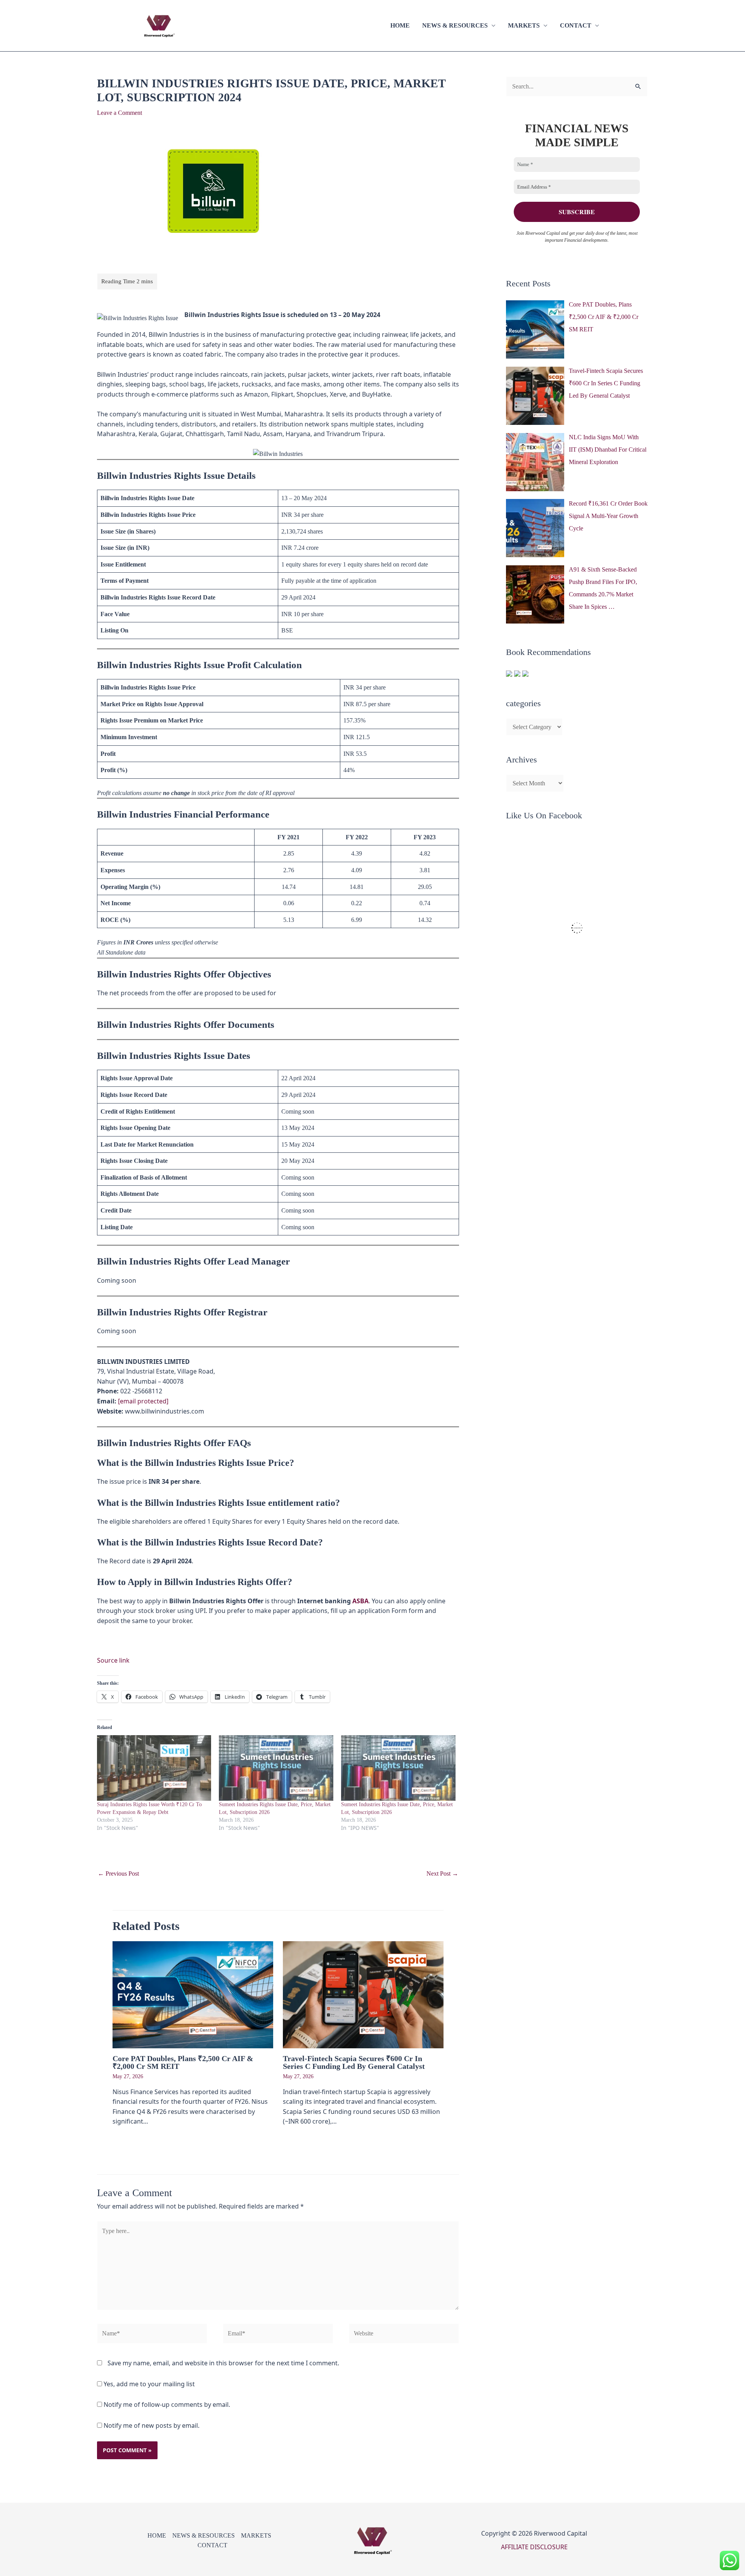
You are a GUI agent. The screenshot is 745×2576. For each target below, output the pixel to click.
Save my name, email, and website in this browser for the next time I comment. (223, 2363)
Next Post (442, 1874)
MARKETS (524, 25)
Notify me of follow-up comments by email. (167, 2404)
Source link (113, 1660)
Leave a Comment (120, 113)
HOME (400, 25)
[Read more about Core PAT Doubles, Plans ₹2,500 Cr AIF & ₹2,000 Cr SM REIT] (193, 1994)
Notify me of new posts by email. (152, 2425)
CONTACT (576, 25)
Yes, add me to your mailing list (148, 2384)
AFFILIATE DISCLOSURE (534, 2547)
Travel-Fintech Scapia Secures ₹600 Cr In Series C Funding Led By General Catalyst (354, 2062)
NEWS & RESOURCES (455, 25)
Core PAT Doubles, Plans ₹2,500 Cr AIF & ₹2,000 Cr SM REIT (183, 2062)
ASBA (360, 1601)
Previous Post (118, 1874)
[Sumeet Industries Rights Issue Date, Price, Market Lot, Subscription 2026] (276, 1768)
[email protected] (143, 1401)
